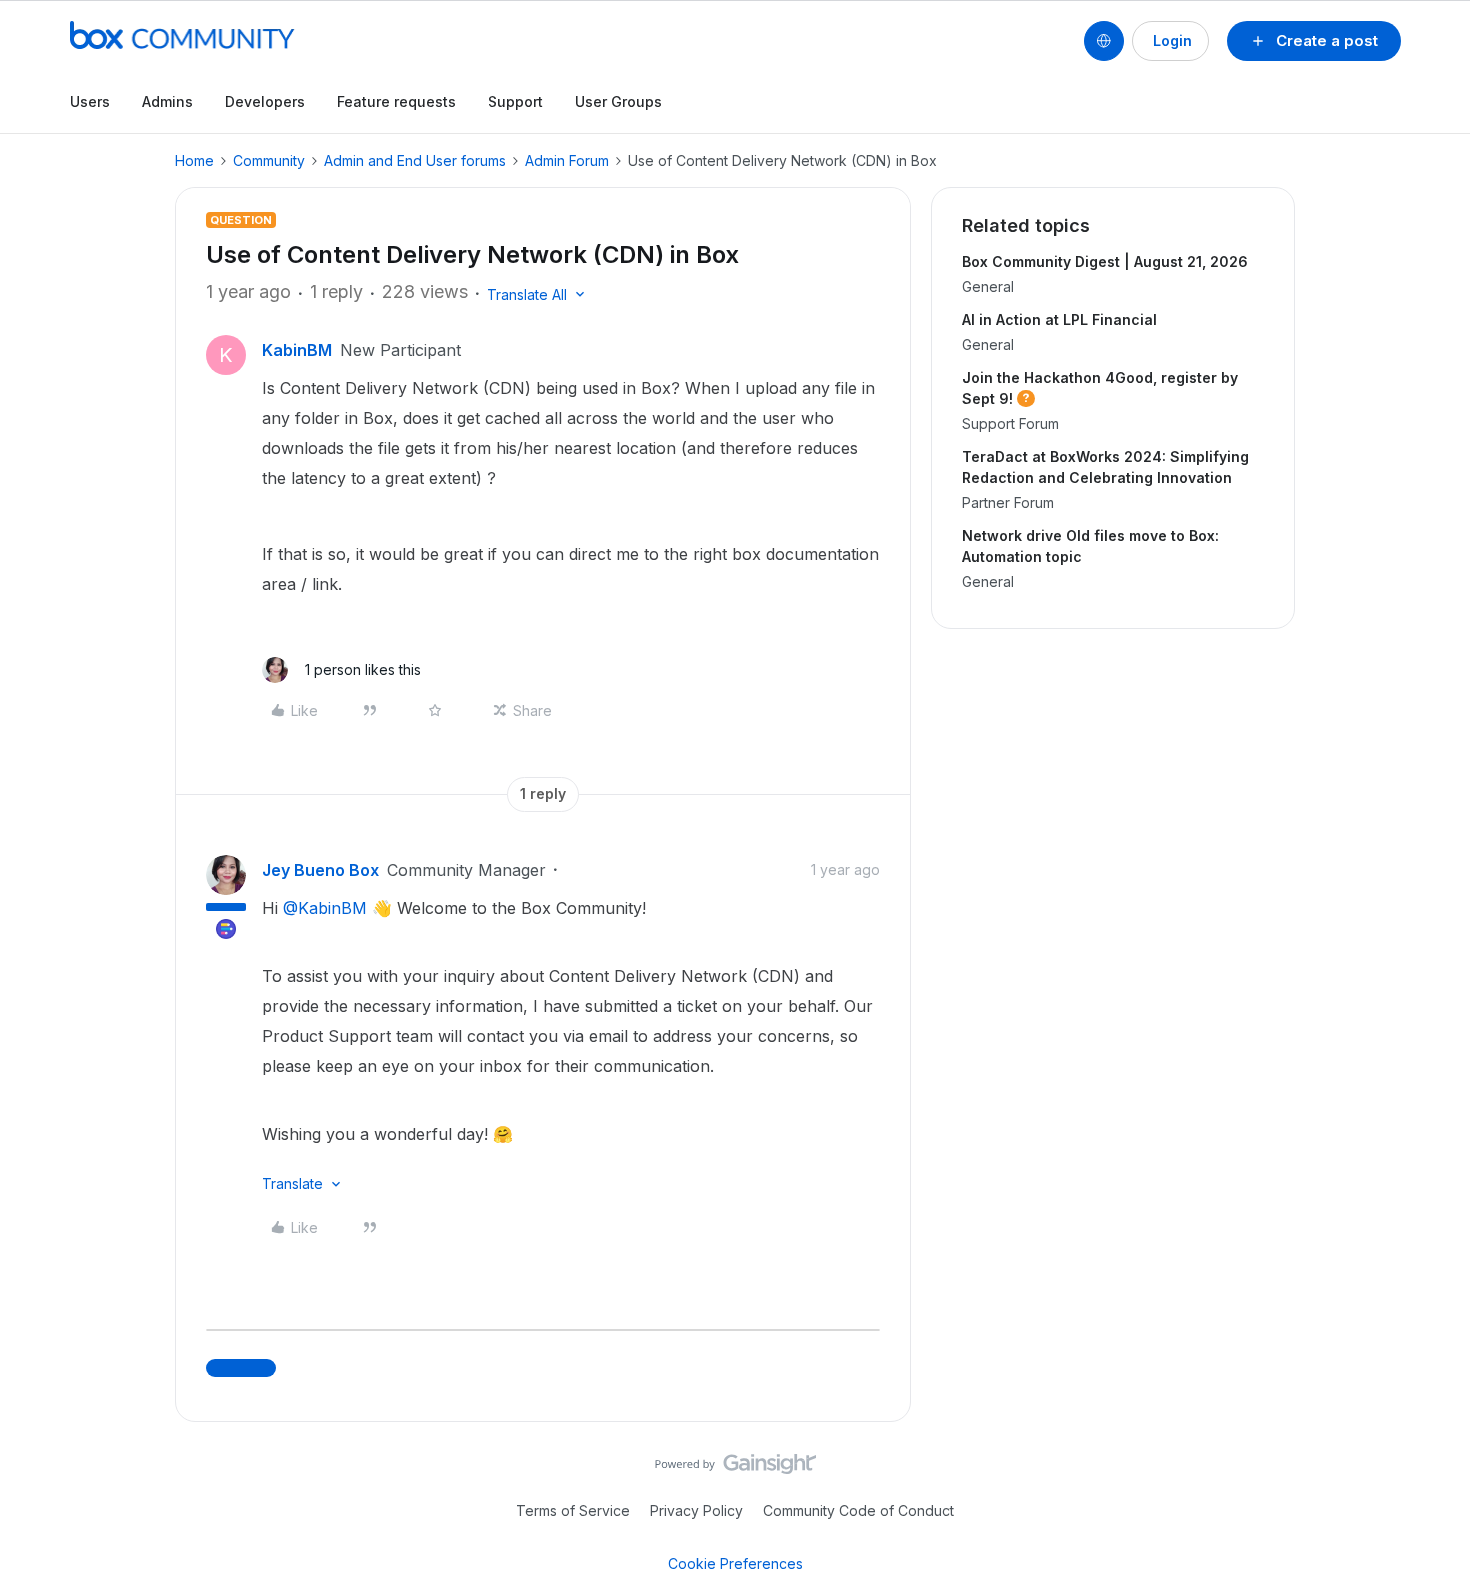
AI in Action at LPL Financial (1059, 319)
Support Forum (1010, 423)
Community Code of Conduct (858, 1510)
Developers (265, 101)
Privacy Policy (696, 1510)
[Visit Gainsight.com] (735, 1469)
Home (194, 160)
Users (90, 101)
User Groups (618, 101)
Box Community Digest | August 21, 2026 (1105, 261)
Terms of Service (573, 1510)
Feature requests (396, 101)
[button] (1314, 41)
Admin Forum (567, 160)
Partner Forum (1008, 502)
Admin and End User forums (415, 160)
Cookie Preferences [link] (735, 1563)
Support (515, 101)
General (988, 286)
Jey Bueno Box (320, 870)
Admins (167, 101)
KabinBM (297, 350)
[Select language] (1104, 41)
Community (269, 160)
